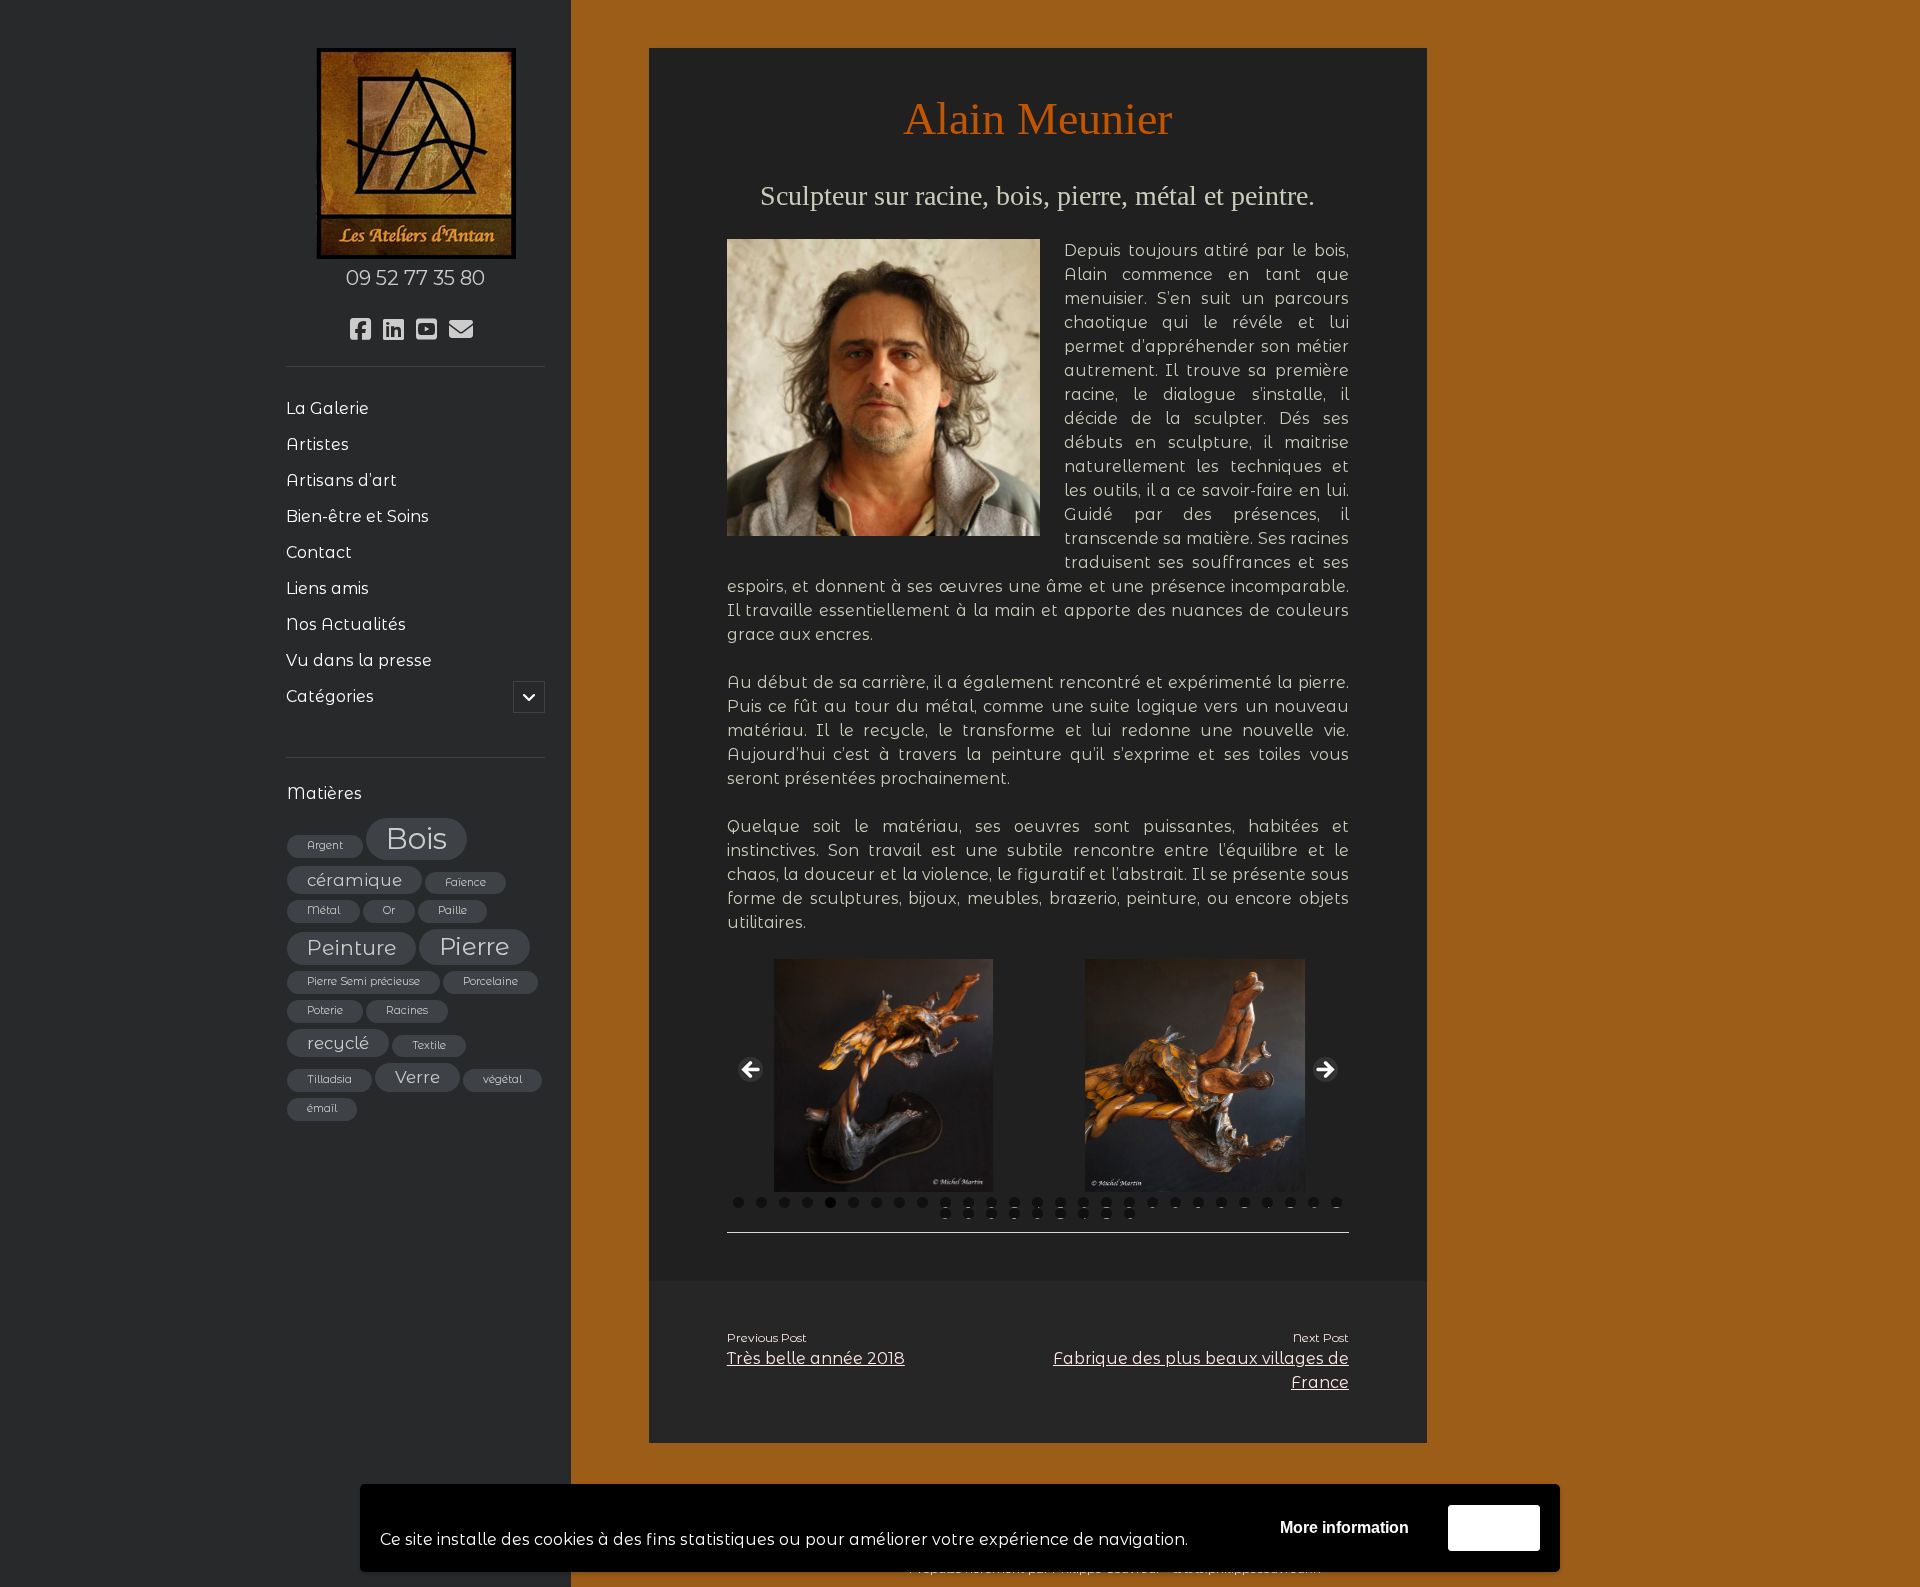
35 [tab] (1107, 1213)
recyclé (338, 1043)
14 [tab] (1037, 1202)
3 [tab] (784, 1202)
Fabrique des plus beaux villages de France (1201, 1370)
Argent (325, 845)
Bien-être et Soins (357, 516)
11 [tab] (970, 1202)
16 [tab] (1084, 1202)
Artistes (317, 444)
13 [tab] (1015, 1202)
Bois (416, 838)
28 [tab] (945, 1213)
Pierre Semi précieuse (363, 981)
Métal (323, 910)
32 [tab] (1038, 1213)
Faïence (465, 882)
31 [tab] (1016, 1213)
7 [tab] (876, 1202)
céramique (354, 880)
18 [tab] (1129, 1202)
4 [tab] (807, 1202)
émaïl (322, 1108)
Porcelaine (490, 981)
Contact (319, 552)
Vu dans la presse (359, 660)
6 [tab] (853, 1202)
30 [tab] (991, 1213)
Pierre (474, 946)
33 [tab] (1061, 1213)
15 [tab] (1061, 1202)
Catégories (330, 696)
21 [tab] (1200, 1202)
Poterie (325, 1010)
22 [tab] (1222, 1202)
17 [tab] (1107, 1202)
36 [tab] (1130, 1213)
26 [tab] (1314, 1202)
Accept (1494, 1527)
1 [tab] (738, 1202)
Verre (417, 1077)
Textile (429, 1045)
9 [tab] (922, 1202)
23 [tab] (1245, 1202)
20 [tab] (1175, 1202)
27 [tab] (1337, 1202)
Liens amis (327, 588)
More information (1344, 1527)
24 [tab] (1267, 1202)
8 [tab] (899, 1202)
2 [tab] (761, 1202)
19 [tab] (1153, 1202)
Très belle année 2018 (816, 1358)
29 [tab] (969, 1213)
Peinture (351, 947)
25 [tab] (1291, 1202)
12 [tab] (992, 1202)
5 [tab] (830, 1202)
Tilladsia (329, 1079)
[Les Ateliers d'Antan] (416, 251)
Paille (452, 910)
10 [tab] (945, 1202)
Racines (407, 1010)
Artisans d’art (341, 480)
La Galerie (327, 408)
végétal (502, 1079)
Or (389, 910)
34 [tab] (1083, 1213)
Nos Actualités (346, 624)
